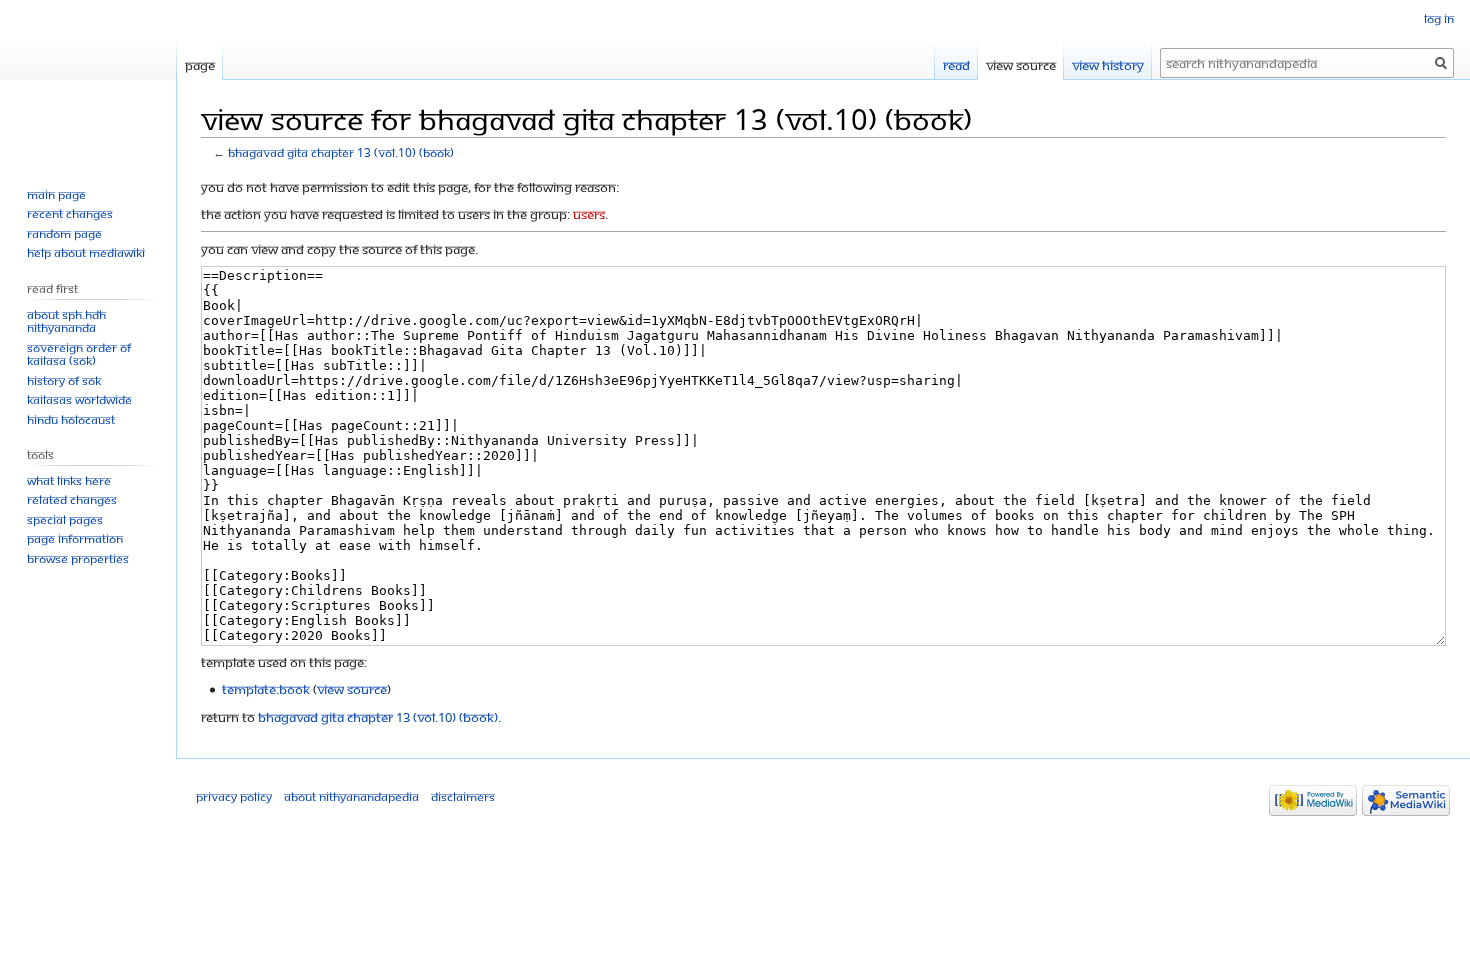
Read (956, 65)
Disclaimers (463, 796)
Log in (1439, 18)
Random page (64, 233)
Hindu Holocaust (71, 419)
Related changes (72, 499)
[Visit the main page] (88, 80)
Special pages (65, 519)
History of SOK (64, 380)
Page (200, 65)
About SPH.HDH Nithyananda (66, 321)
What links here (69, 480)
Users (589, 214)
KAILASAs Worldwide (79, 399)
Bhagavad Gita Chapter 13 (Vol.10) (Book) (341, 152)
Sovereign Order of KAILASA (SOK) (79, 354)
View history (1108, 65)
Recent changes (70, 213)
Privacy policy (234, 796)
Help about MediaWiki (86, 252)
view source (352, 689)
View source (1021, 65)
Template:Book (266, 689)
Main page (56, 194)
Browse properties (78, 558)
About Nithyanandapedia (351, 796)
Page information (75, 538)
